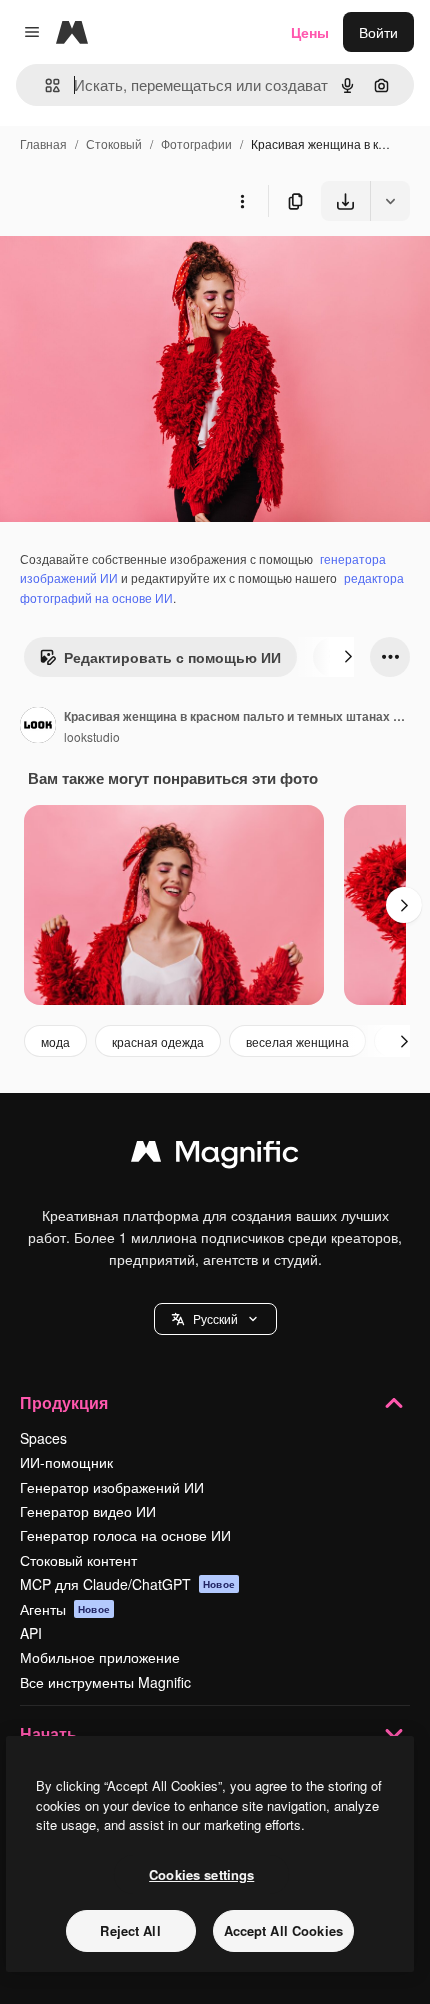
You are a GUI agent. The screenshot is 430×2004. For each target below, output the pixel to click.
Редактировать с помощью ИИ (172, 657)
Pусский (215, 1318)
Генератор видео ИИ (88, 1511)
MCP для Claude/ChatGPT (127, 1584)
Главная (43, 143)
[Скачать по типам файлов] (390, 201)
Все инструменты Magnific (105, 1682)
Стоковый (114, 143)
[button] (215, 1319)
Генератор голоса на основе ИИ (125, 1535)
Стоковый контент (78, 1560)
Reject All (130, 1930)
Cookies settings (201, 1874)
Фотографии (196, 143)
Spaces (43, 1438)
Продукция (64, 1402)
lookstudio (92, 736)
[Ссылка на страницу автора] (38, 727)
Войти (378, 32)
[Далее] (348, 657)
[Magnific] (215, 1156)
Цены (310, 32)
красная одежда (158, 1041)
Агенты (65, 1609)
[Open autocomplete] (44, 85)
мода (55, 1041)
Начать (48, 1733)
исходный (134, 267)
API (31, 1633)
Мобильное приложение (100, 1657)
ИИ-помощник (66, 1462)
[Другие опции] (242, 201)
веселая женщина (297, 1041)
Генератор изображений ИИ (112, 1487)
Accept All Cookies (283, 1930)
